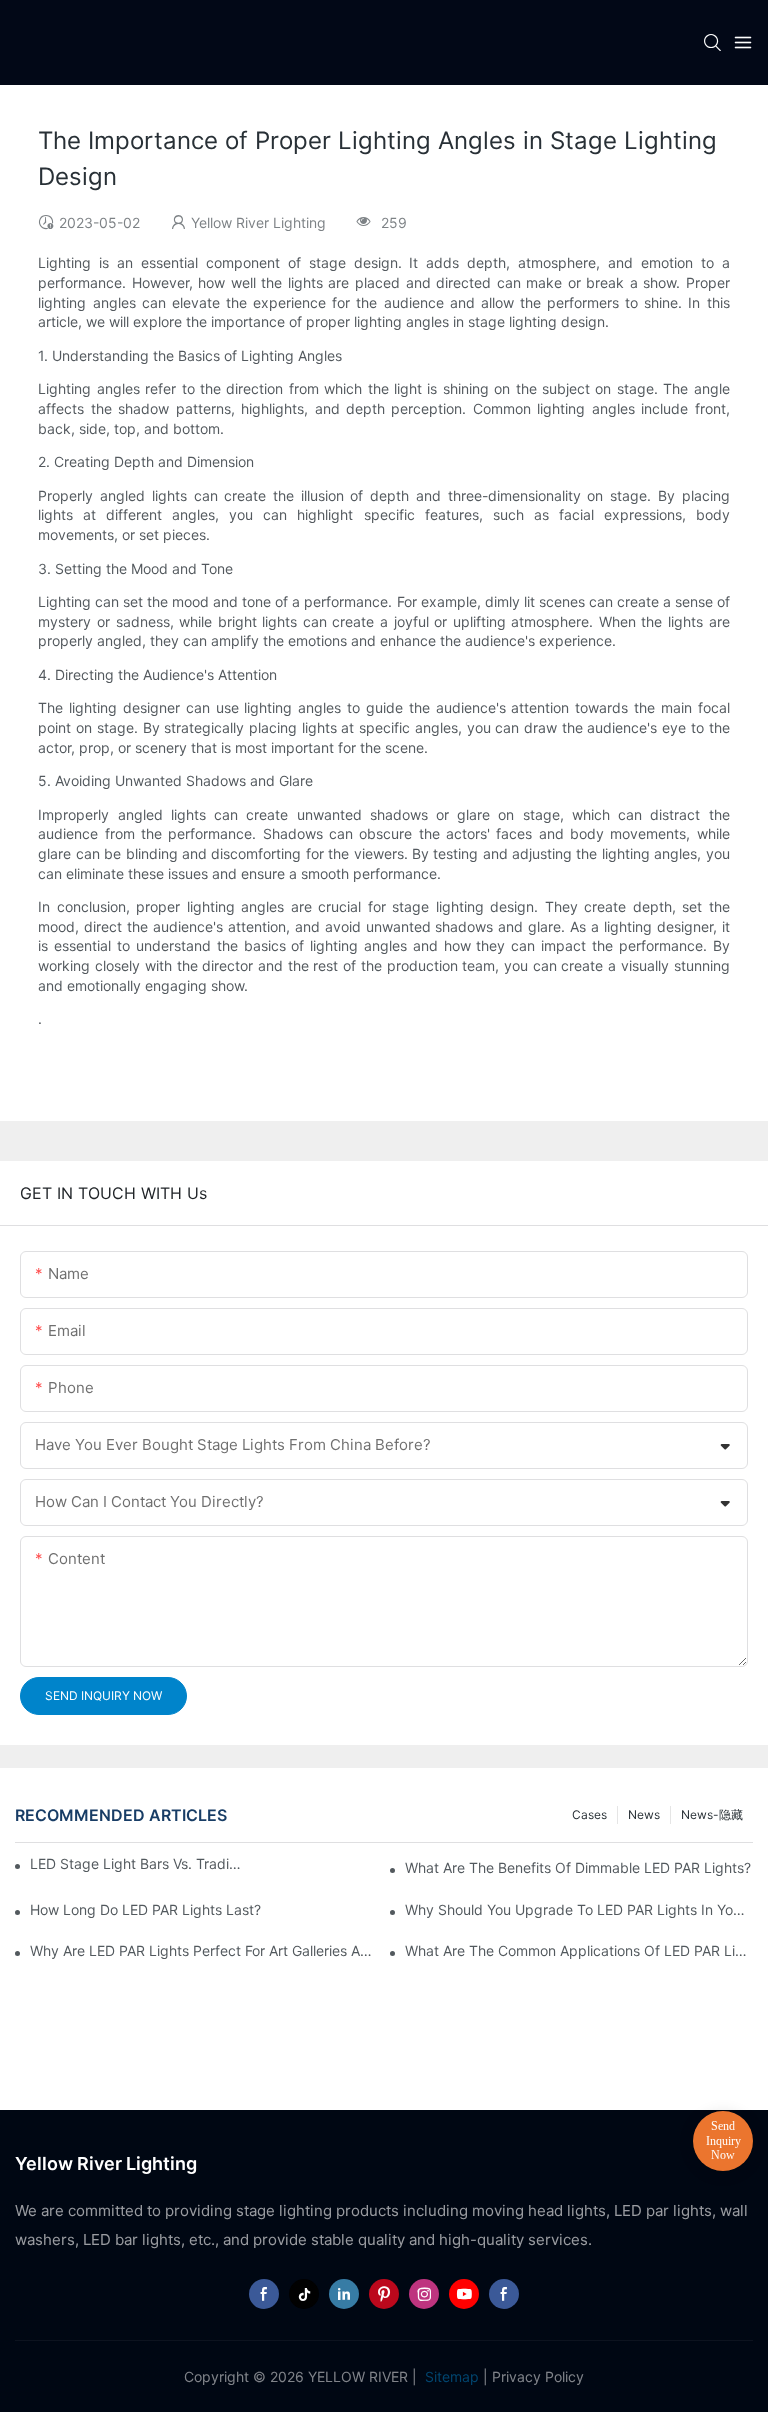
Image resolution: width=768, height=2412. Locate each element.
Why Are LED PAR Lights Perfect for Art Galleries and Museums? (204, 1950)
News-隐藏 (712, 1814)
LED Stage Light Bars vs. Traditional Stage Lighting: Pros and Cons (136, 1863)
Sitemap (450, 2376)
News (644, 1814)
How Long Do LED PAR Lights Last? (145, 1909)
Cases (589, 1814)
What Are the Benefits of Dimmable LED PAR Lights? (578, 1867)
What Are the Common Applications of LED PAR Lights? (579, 1950)
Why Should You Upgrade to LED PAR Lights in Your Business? (579, 1909)
